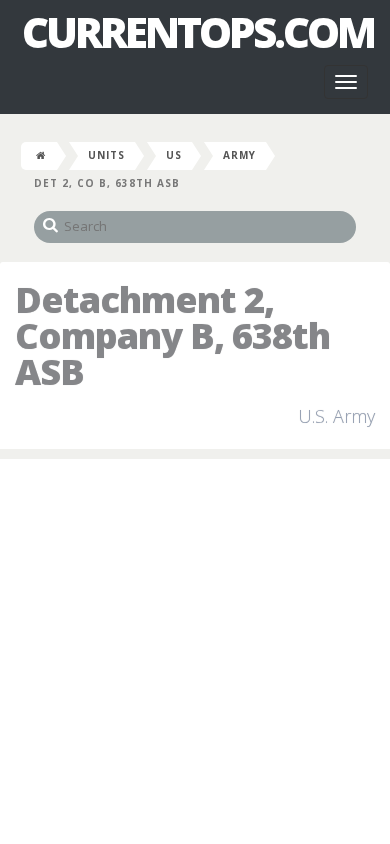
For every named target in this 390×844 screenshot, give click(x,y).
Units (106, 155)
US (174, 155)
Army (239, 155)
